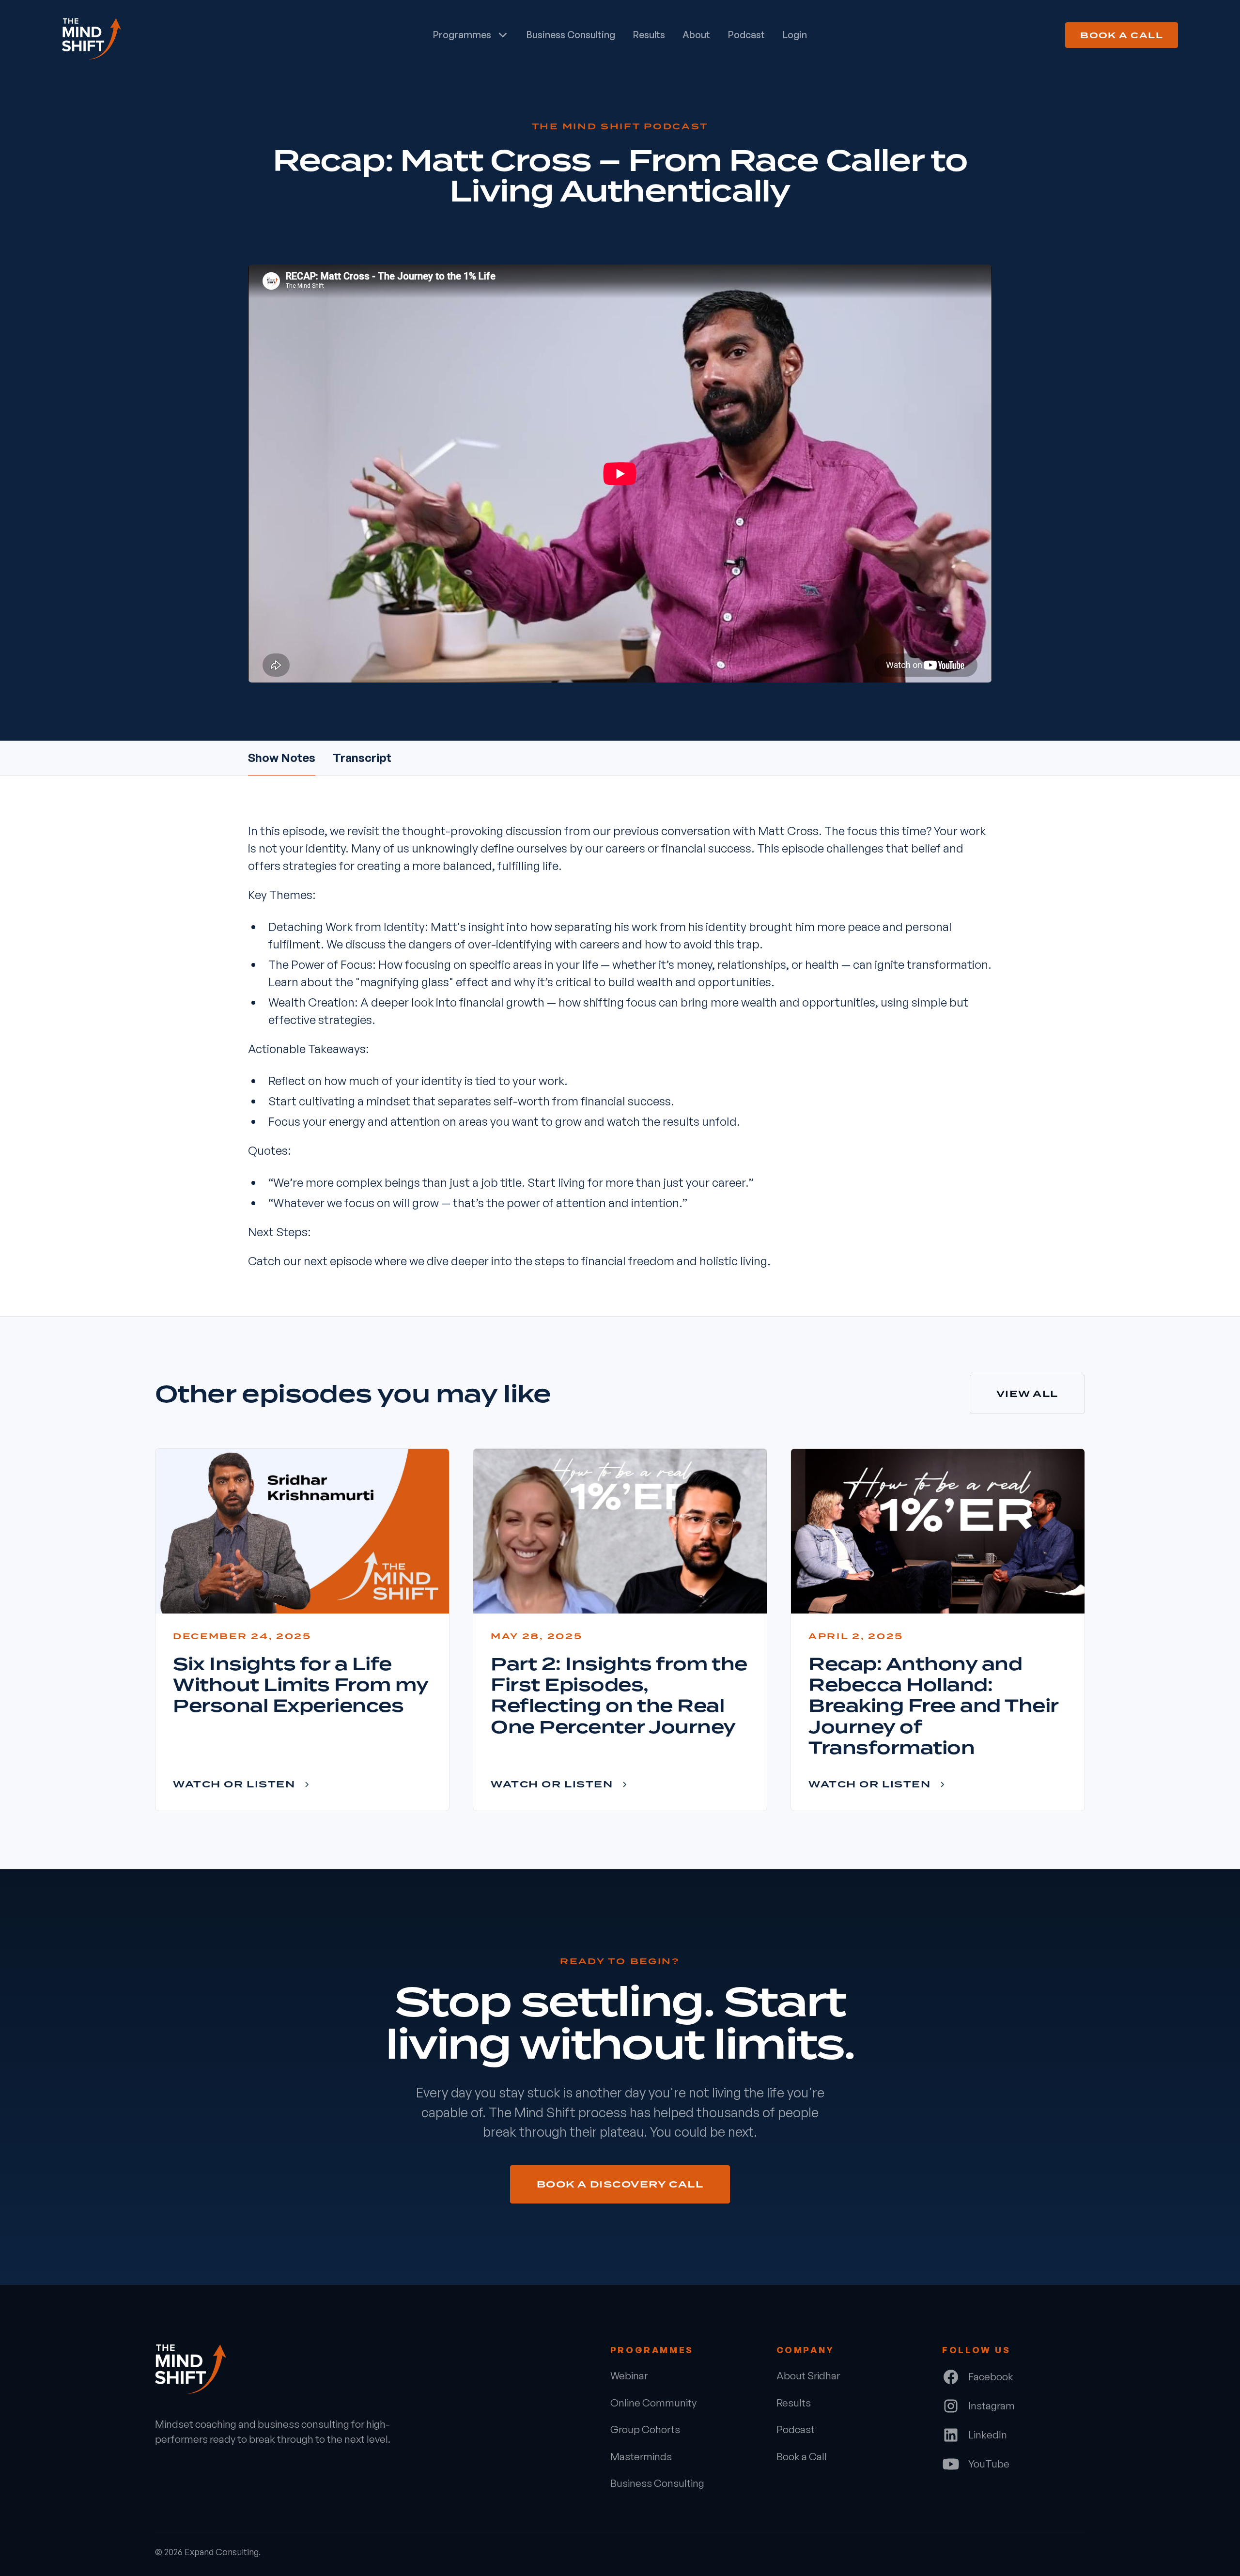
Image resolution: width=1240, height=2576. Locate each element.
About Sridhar (808, 2375)
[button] (471, 35)
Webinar (629, 2375)
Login (795, 35)
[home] (180, 35)
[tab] (282, 758)
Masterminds (641, 2456)
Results (649, 35)
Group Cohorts (645, 2429)
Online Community (653, 2403)
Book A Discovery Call (620, 2184)
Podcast (746, 35)
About (696, 35)
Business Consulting (571, 35)
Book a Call (1122, 35)
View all (1027, 1394)
